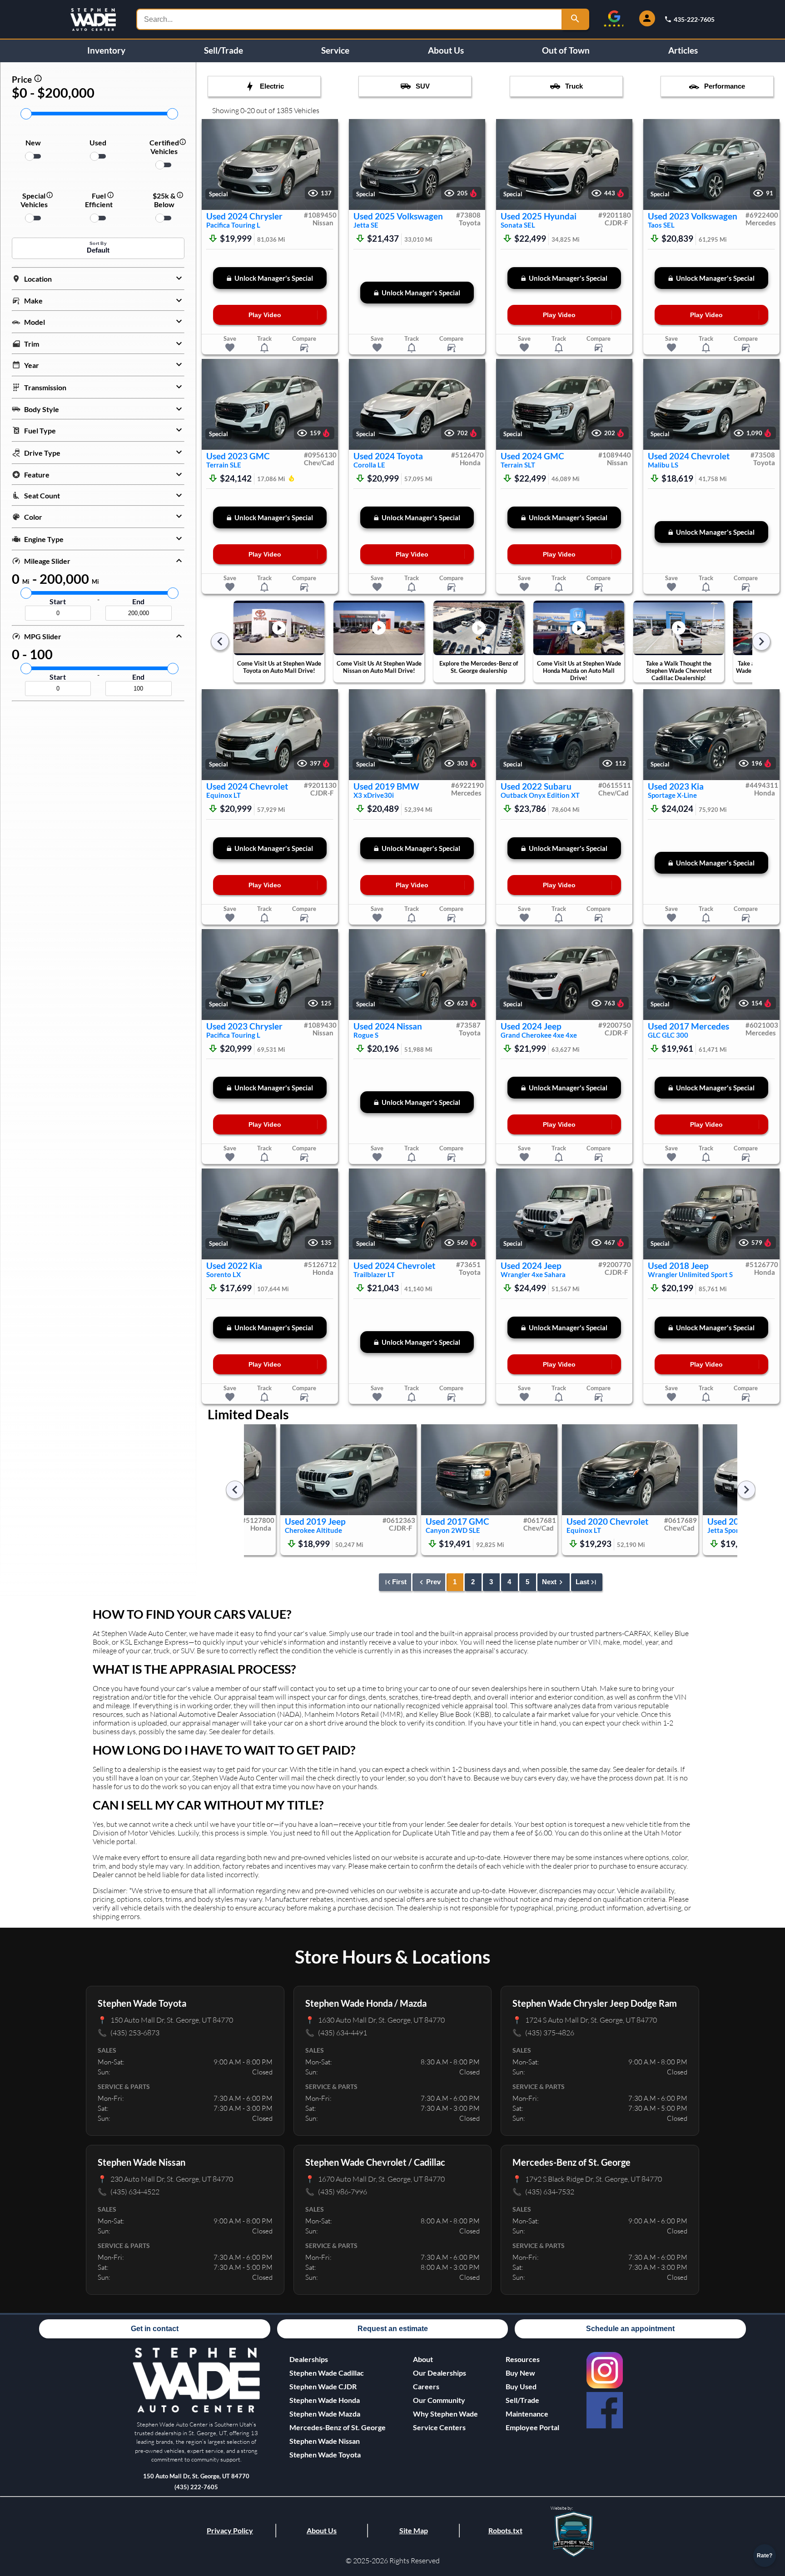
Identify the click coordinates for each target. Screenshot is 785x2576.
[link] (605, 2370)
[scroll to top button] (765, 2529)
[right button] (327, 165)
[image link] (196, 2411)
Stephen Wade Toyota (325, 2454)
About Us (446, 50)
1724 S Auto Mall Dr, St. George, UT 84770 (585, 2020)
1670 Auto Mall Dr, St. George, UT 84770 (375, 2179)
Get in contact (155, 2329)
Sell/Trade (224, 50)
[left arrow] (220, 642)
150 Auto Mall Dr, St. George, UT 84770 (165, 2020)
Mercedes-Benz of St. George (338, 2427)
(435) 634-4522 (129, 2191)
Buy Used (521, 2386)
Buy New (520, 2373)
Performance (725, 86)
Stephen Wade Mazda (325, 2414)
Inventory (106, 50)
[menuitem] (338, 2373)
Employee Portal (532, 2427)
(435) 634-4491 (336, 2032)
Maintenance (527, 2414)
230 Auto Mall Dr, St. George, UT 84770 (165, 2179)
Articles (683, 50)
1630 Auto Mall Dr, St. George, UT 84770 (375, 2020)
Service (335, 50)
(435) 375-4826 (543, 2032)
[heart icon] (230, 348)
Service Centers (439, 2427)
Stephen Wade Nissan (325, 2441)
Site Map (414, 2530)
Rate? (765, 2556)
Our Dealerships (440, 2373)
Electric (272, 86)
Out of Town (566, 50)
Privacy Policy (230, 2530)
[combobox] (350, 19)
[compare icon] (304, 348)
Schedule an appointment (630, 2329)
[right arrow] (761, 642)
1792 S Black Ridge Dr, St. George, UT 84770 (587, 2179)
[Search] (576, 19)
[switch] (33, 156)
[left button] (213, 165)
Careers (426, 2386)
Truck (574, 86)
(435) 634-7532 (543, 2191)
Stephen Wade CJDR (323, 2386)
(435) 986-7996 (336, 2191)
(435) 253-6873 (129, 2032)
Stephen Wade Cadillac (327, 2373)
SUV (423, 86)
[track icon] (264, 348)
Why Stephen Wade (445, 2414)
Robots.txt (505, 2530)
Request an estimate (393, 2329)
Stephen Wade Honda (325, 2400)
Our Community (439, 2400)
